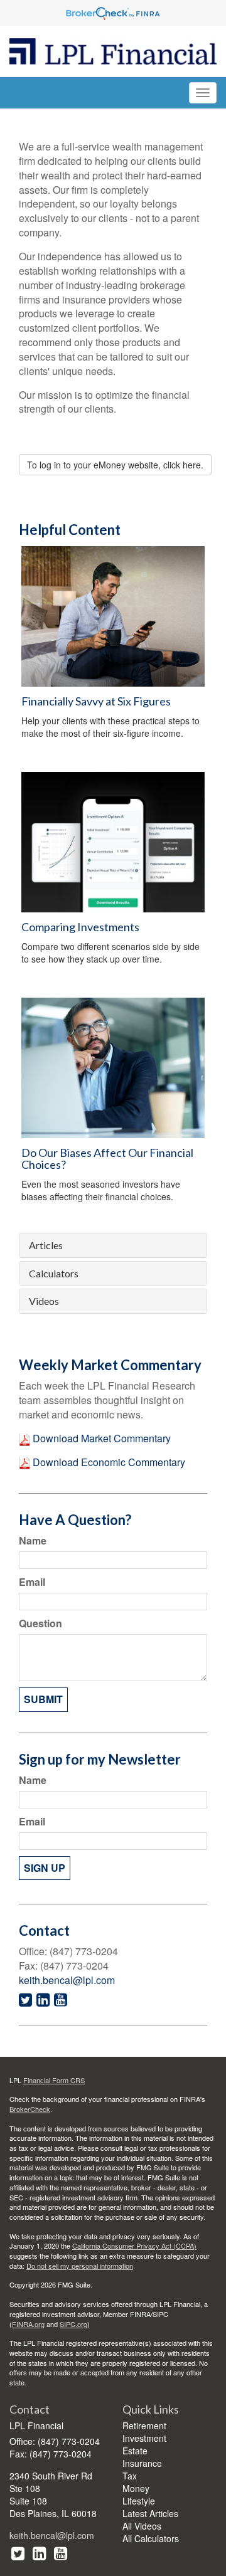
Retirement (144, 2426)
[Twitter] (18, 2552)
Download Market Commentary (100, 1438)
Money (136, 2488)
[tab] (113, 1245)
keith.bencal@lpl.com (67, 1980)
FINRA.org (28, 2324)
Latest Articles (150, 2513)
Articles (46, 1245)
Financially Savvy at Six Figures (96, 701)
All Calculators (151, 2538)
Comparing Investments (80, 927)
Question (40, 1623)
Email (32, 1582)
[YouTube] (61, 2552)
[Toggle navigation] (203, 93)
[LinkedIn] (39, 2552)
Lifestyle (139, 2501)
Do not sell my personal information (80, 2266)
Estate (135, 2451)
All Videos (142, 2526)
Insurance (142, 2463)
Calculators (54, 1274)
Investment (144, 2438)
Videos (44, 1301)
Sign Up (45, 1868)
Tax (130, 2476)
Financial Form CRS (54, 2080)
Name (33, 1541)
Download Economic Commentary (108, 1462)
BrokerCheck (30, 2109)
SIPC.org (73, 2324)
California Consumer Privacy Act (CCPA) (134, 2246)
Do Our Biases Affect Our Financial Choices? (107, 1159)
